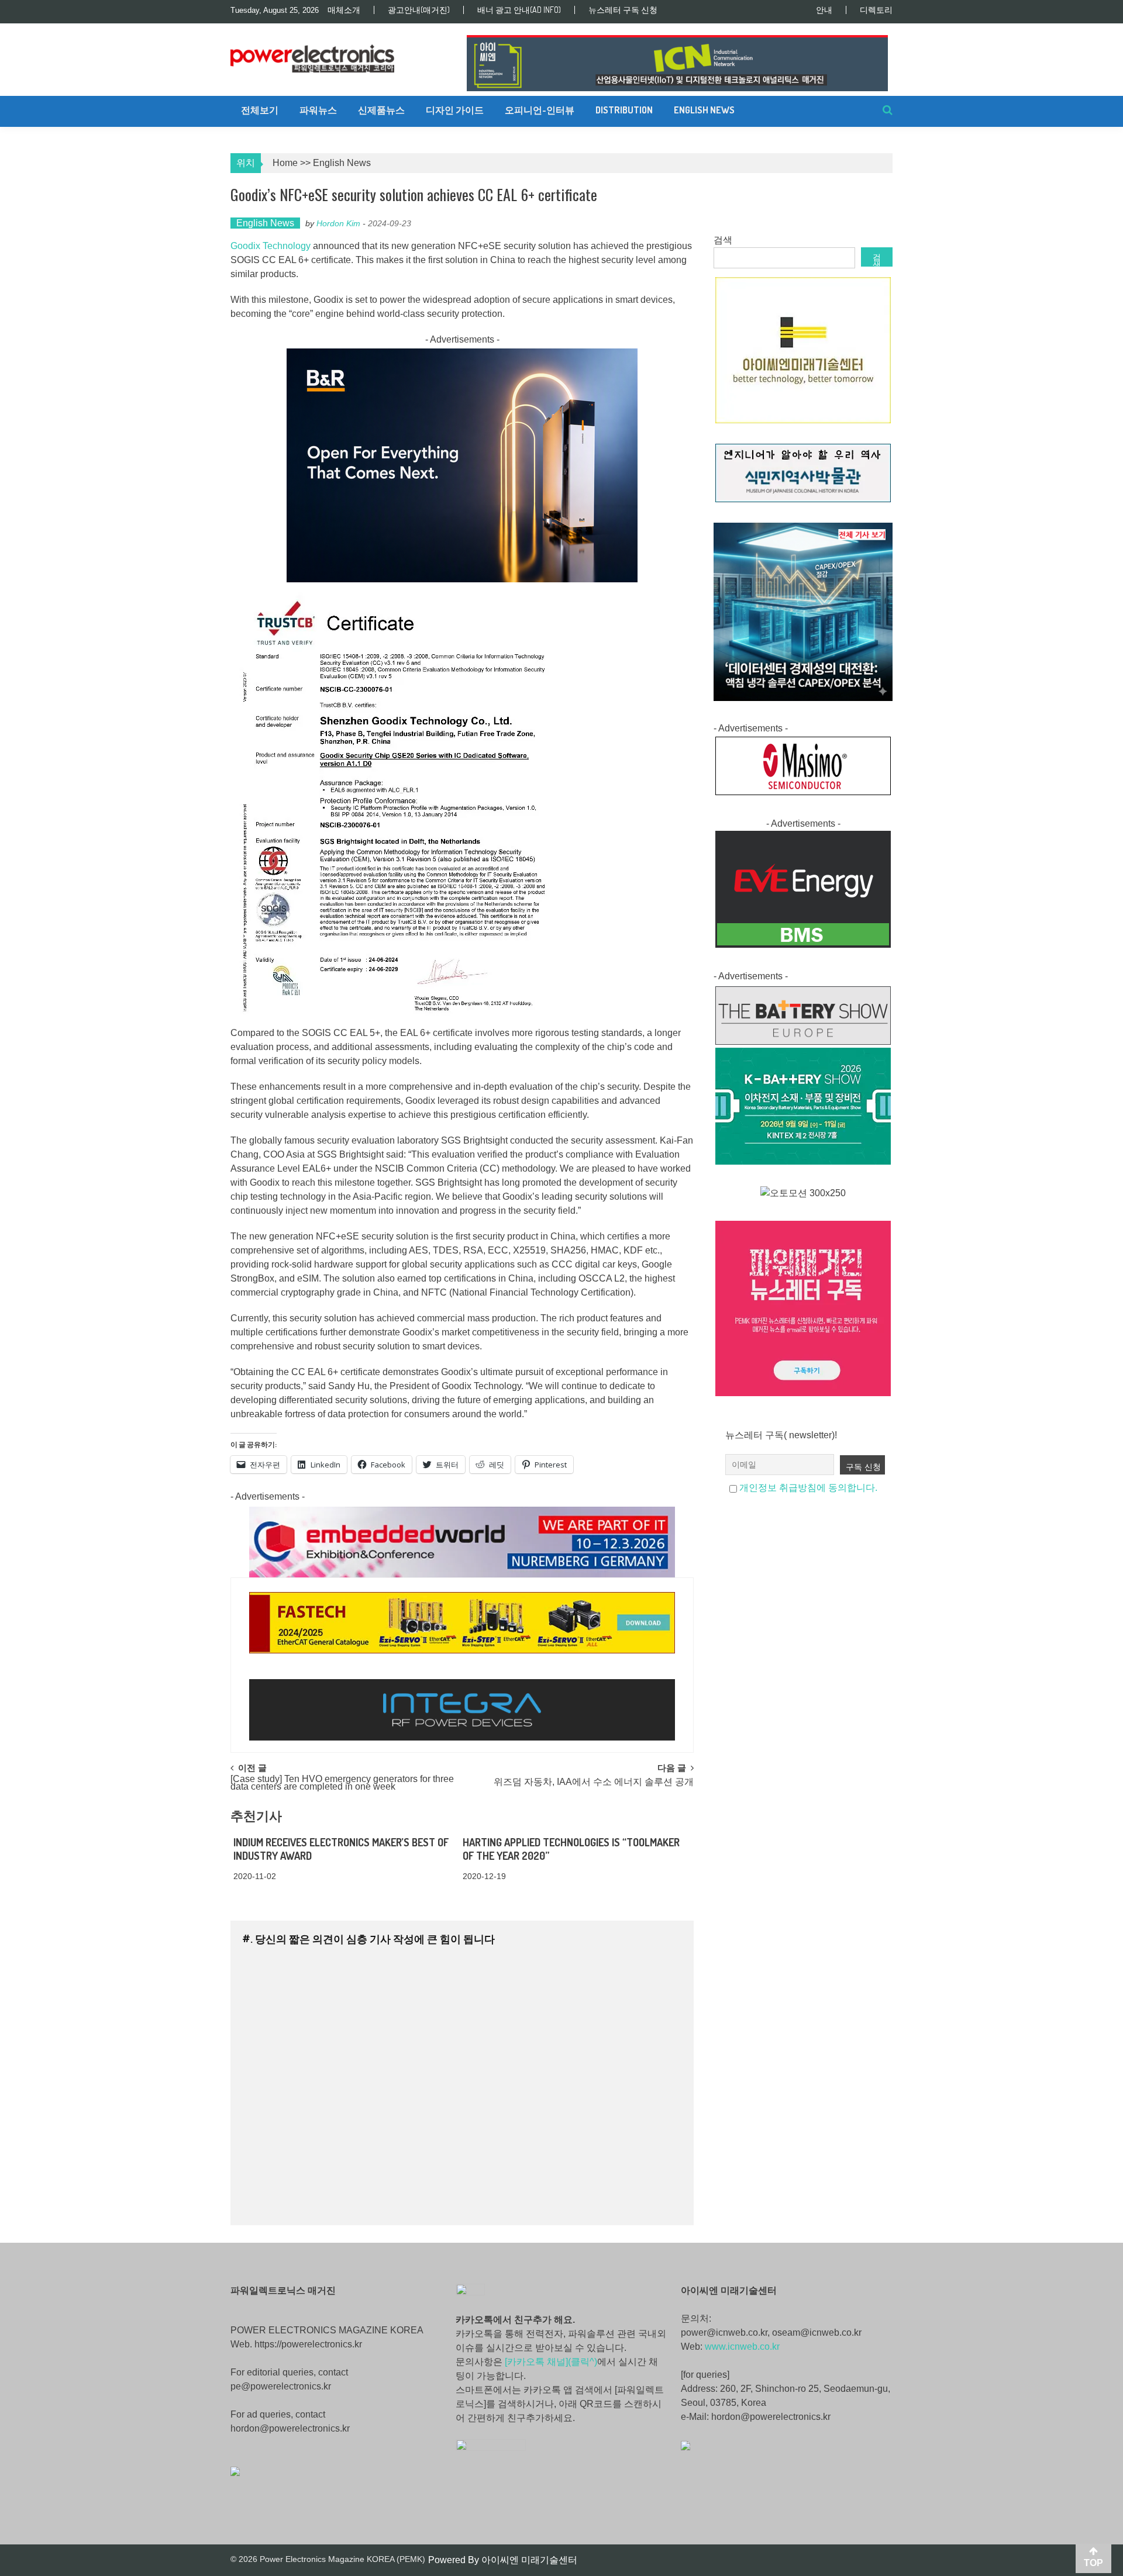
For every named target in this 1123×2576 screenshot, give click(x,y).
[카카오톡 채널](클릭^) (551, 2362)
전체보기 (260, 110)
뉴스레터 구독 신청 (623, 10)
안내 (824, 10)
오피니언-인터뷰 (540, 110)
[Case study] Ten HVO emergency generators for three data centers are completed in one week (342, 1783)
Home (285, 163)
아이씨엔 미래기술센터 (529, 2560)
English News (704, 110)
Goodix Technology (271, 246)
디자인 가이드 (455, 110)
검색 (723, 240)
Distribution (624, 110)
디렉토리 (876, 10)
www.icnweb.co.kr (742, 2347)
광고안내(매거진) (419, 10)
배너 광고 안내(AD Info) (519, 10)
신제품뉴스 (381, 110)
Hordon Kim (338, 223)
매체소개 (344, 10)
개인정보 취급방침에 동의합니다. (808, 1488)
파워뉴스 (318, 110)
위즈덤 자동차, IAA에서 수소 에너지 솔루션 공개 (594, 1782)
